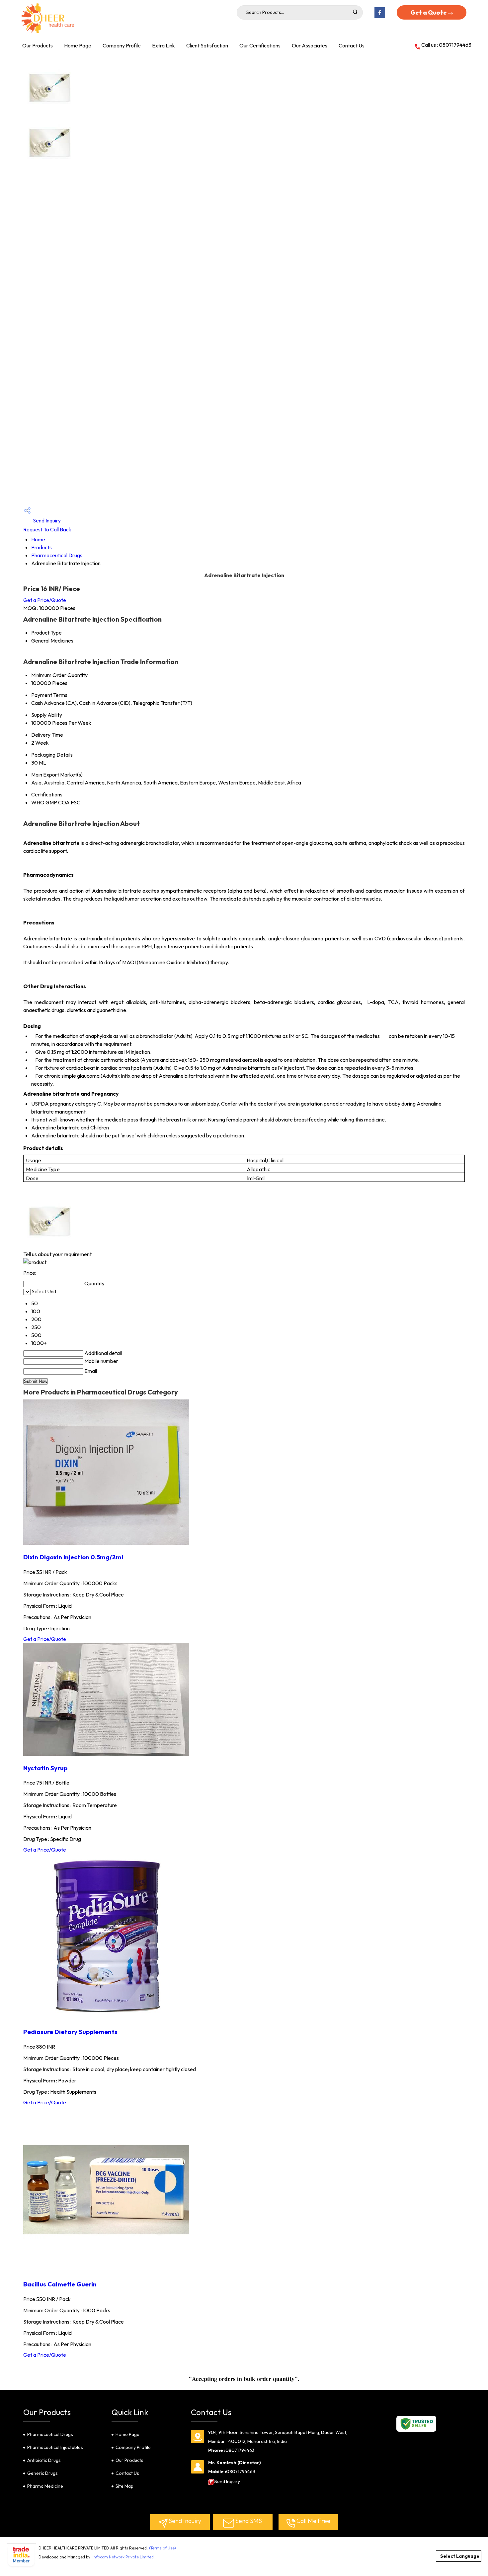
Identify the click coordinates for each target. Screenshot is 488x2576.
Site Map (124, 2486)
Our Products (38, 45)
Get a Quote (429, 12)
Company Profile (122, 45)
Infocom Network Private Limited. (124, 2557)
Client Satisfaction (207, 45)
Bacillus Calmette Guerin (60, 2284)
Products (41, 547)
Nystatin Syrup (45, 1768)
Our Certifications (260, 45)
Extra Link (163, 45)
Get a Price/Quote (45, 600)
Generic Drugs (42, 2473)
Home (38, 539)
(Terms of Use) (163, 2548)
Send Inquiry (46, 520)
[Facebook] (380, 17)
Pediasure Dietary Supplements (70, 2032)
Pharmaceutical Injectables (55, 2447)
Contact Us (352, 45)
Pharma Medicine (45, 2486)
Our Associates (310, 45)
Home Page (78, 45)
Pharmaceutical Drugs (57, 555)
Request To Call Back (47, 529)
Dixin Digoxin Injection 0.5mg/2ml (73, 1557)
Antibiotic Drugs (44, 2460)
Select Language (460, 2556)
